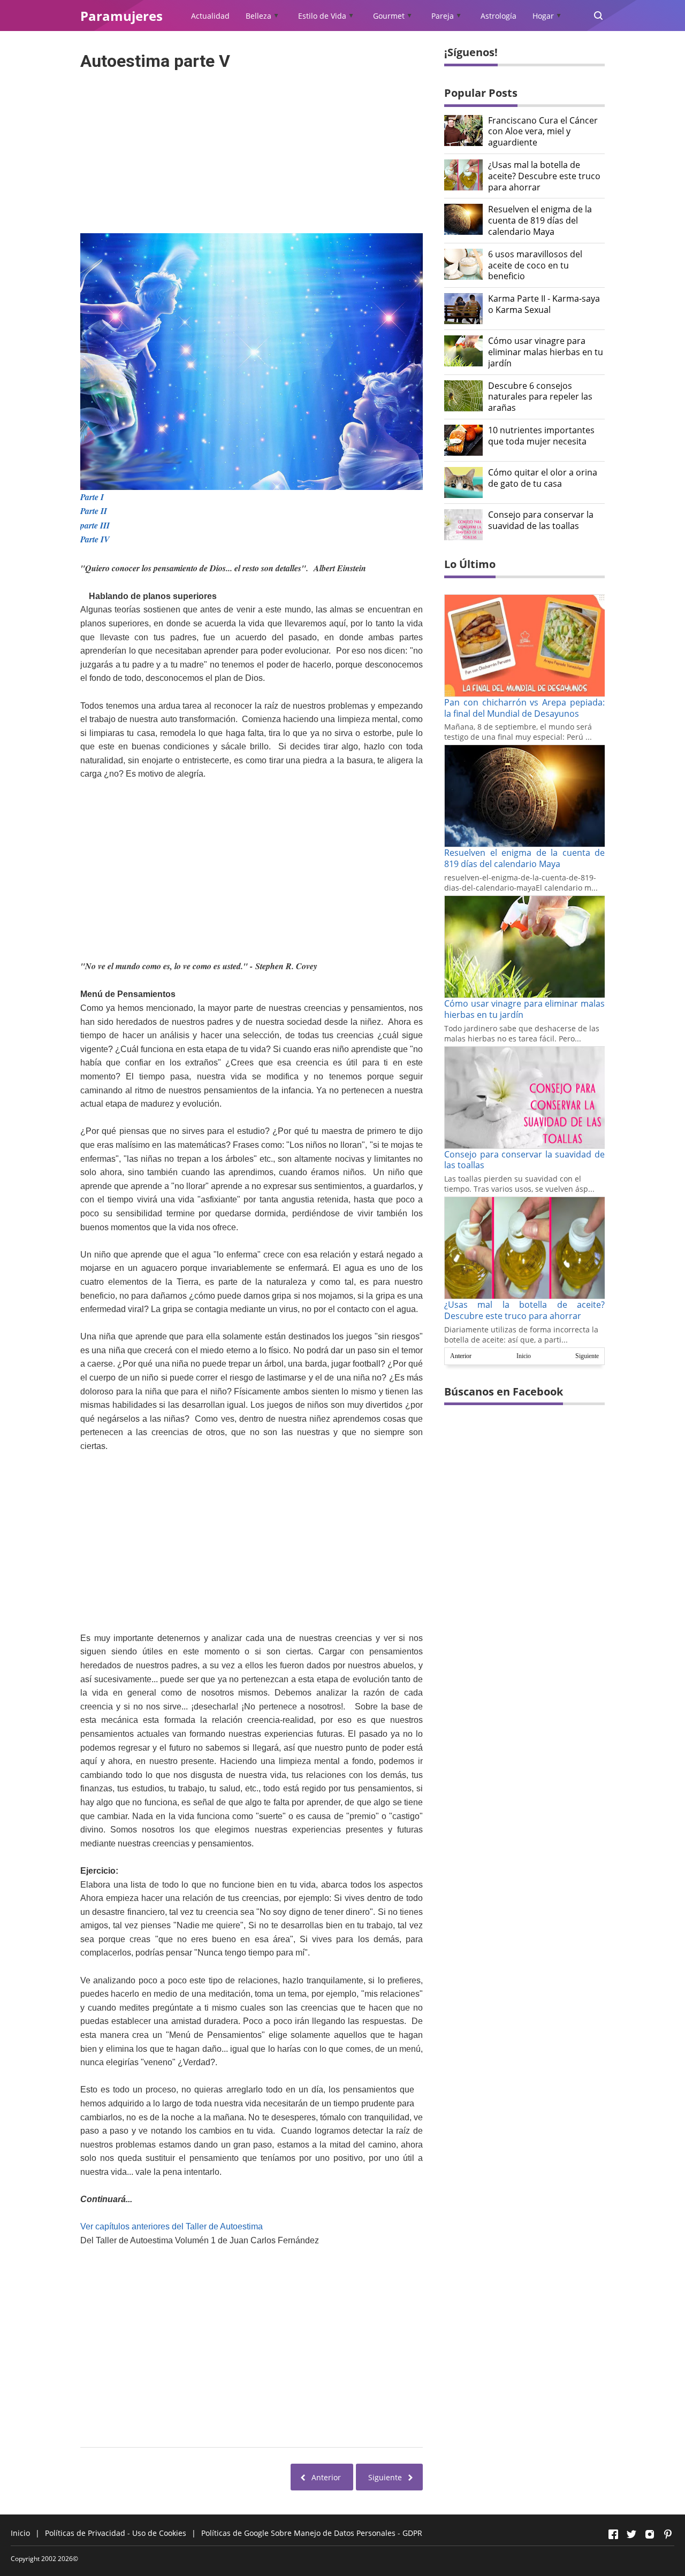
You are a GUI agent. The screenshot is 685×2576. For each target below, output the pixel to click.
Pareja (443, 16)
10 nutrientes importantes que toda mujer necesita (541, 436)
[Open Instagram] (650, 2534)
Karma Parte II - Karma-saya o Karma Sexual (544, 304)
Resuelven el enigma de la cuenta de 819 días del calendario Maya (540, 220)
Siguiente (587, 1356)
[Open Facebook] (613, 2534)
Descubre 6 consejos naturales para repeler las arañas (540, 397)
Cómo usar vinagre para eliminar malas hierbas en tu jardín (546, 352)
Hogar (543, 16)
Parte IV (95, 539)
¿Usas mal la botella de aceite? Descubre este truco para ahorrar (544, 176)
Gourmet (389, 16)
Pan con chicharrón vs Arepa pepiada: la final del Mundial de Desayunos (524, 708)
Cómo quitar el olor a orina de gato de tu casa (543, 478)
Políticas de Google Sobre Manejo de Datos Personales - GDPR (312, 2533)
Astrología (498, 16)
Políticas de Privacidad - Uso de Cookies (116, 2533)
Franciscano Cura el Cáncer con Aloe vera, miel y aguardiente (543, 132)
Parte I (92, 497)
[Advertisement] (252, 149)
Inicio (524, 1356)
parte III (95, 525)
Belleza (258, 16)
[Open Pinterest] (668, 2534)
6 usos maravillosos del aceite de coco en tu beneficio (535, 265)
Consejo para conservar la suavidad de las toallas (541, 520)
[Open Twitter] (631, 2534)
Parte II (94, 511)
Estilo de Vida (322, 16)
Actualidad (210, 16)
